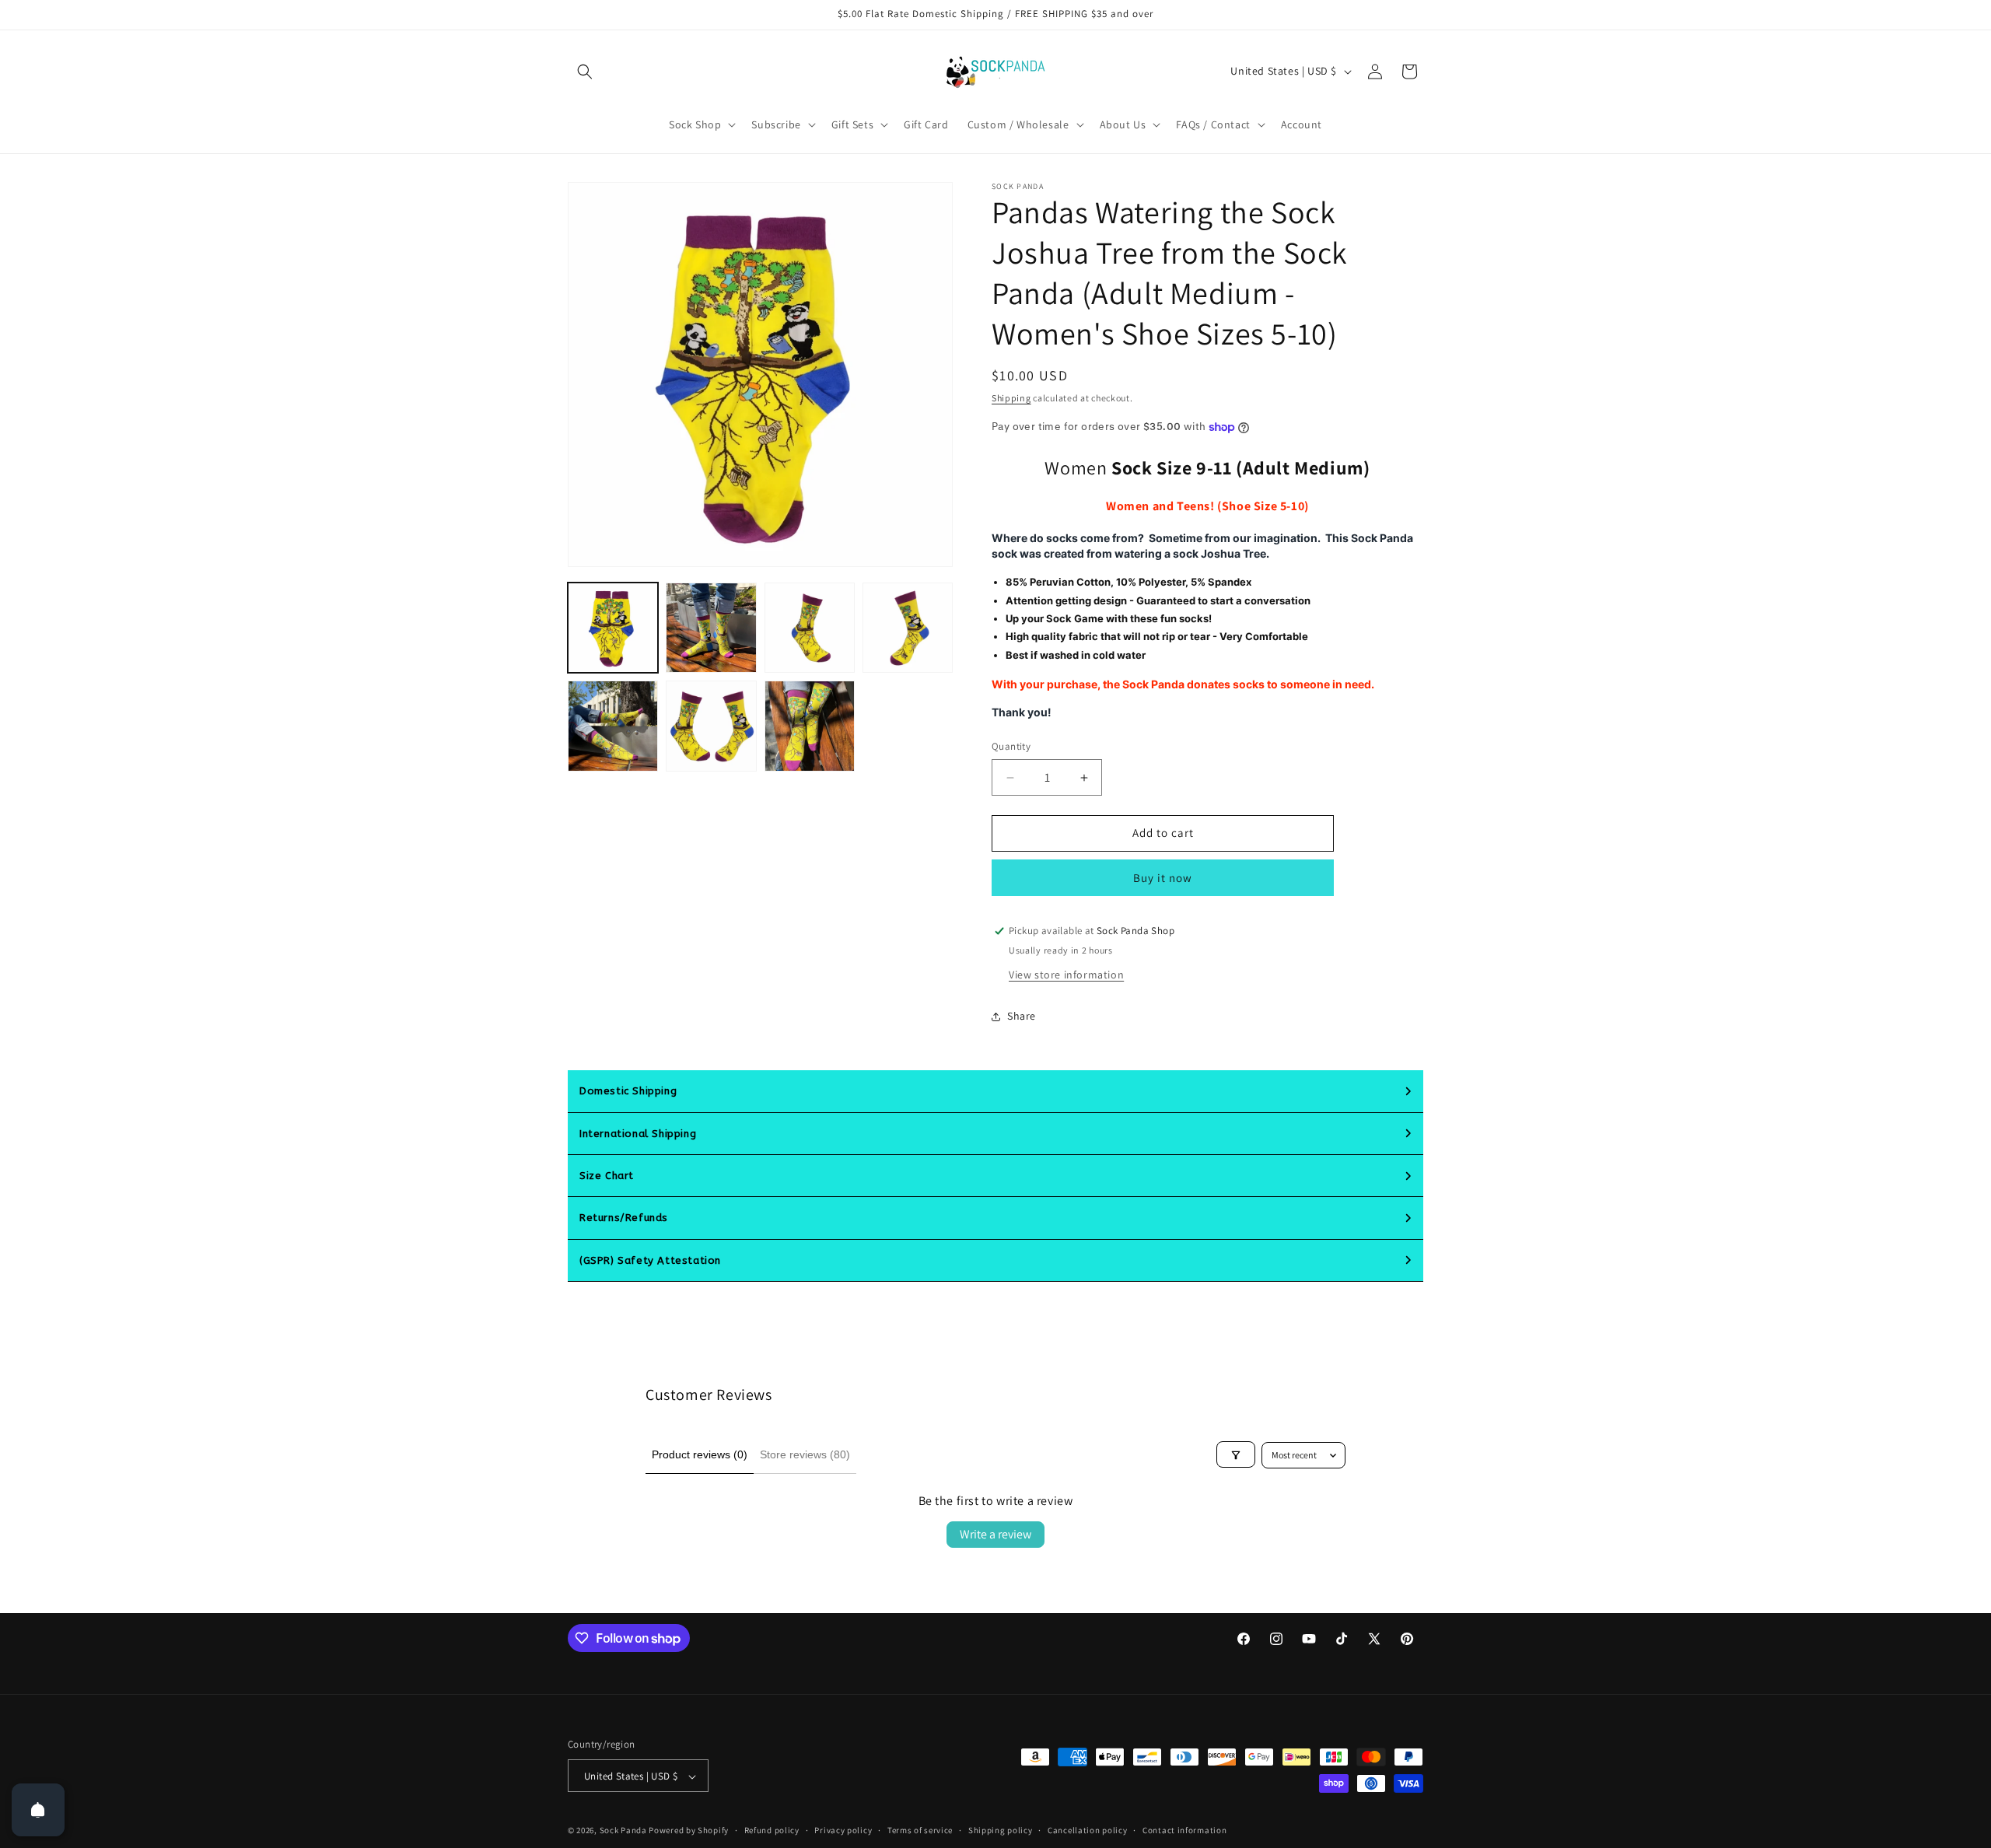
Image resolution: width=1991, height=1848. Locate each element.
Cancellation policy (1087, 1830)
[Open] (38, 1810)
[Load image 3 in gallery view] (810, 628)
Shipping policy (1001, 1830)
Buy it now (1163, 878)
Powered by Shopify (689, 1831)
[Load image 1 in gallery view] (613, 628)
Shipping (1011, 398)
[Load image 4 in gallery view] (908, 628)
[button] (585, 72)
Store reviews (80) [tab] (805, 1454)
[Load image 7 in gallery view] (810, 726)
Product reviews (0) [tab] (700, 1454)
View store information (1066, 975)
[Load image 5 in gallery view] (613, 726)
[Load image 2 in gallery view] (711, 628)
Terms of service (920, 1830)
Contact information (1184, 1830)
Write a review (995, 1534)
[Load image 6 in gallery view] (711, 726)
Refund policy (772, 1830)
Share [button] (1022, 1017)
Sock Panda (623, 1831)
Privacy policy (843, 1830)
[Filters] (1236, 1455)
